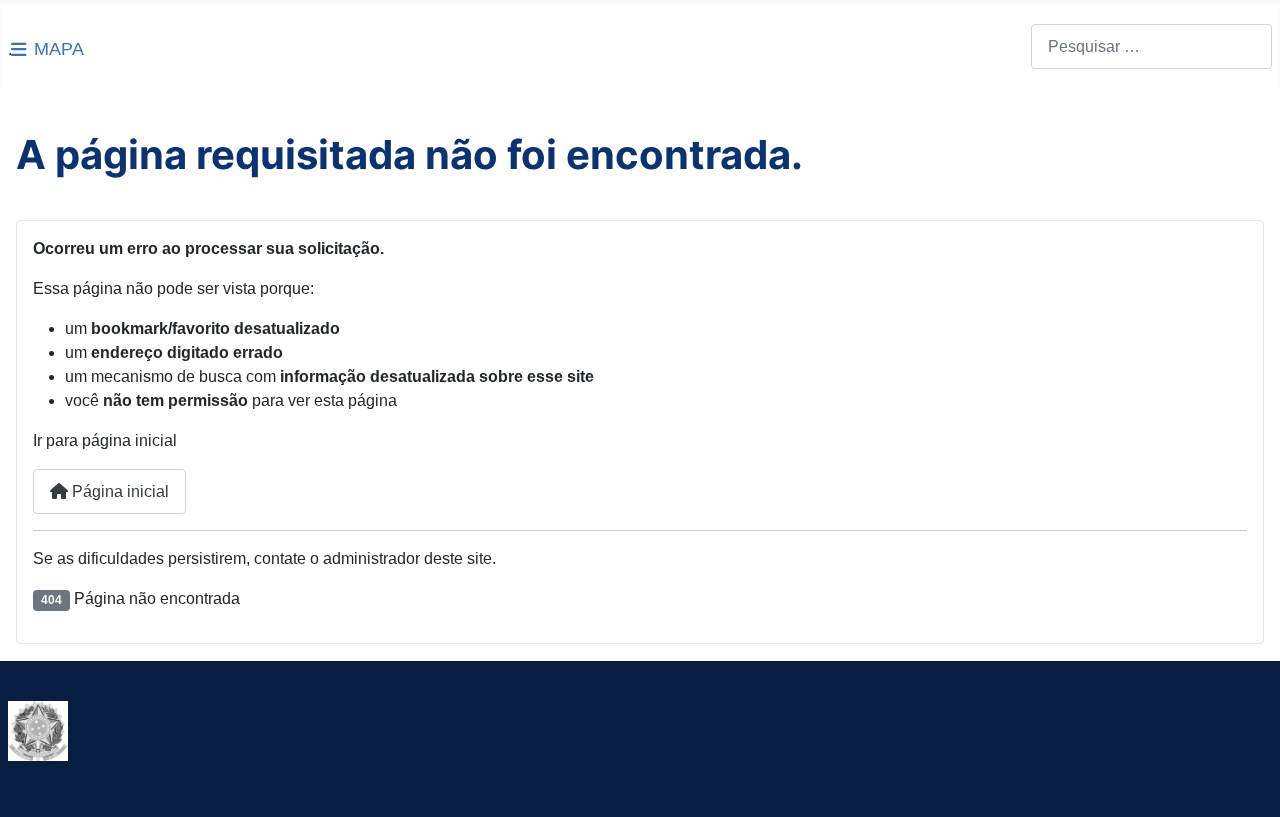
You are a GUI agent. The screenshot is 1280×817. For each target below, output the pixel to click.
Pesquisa (997, 46)
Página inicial (118, 491)
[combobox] (1151, 46)
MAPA (59, 49)
